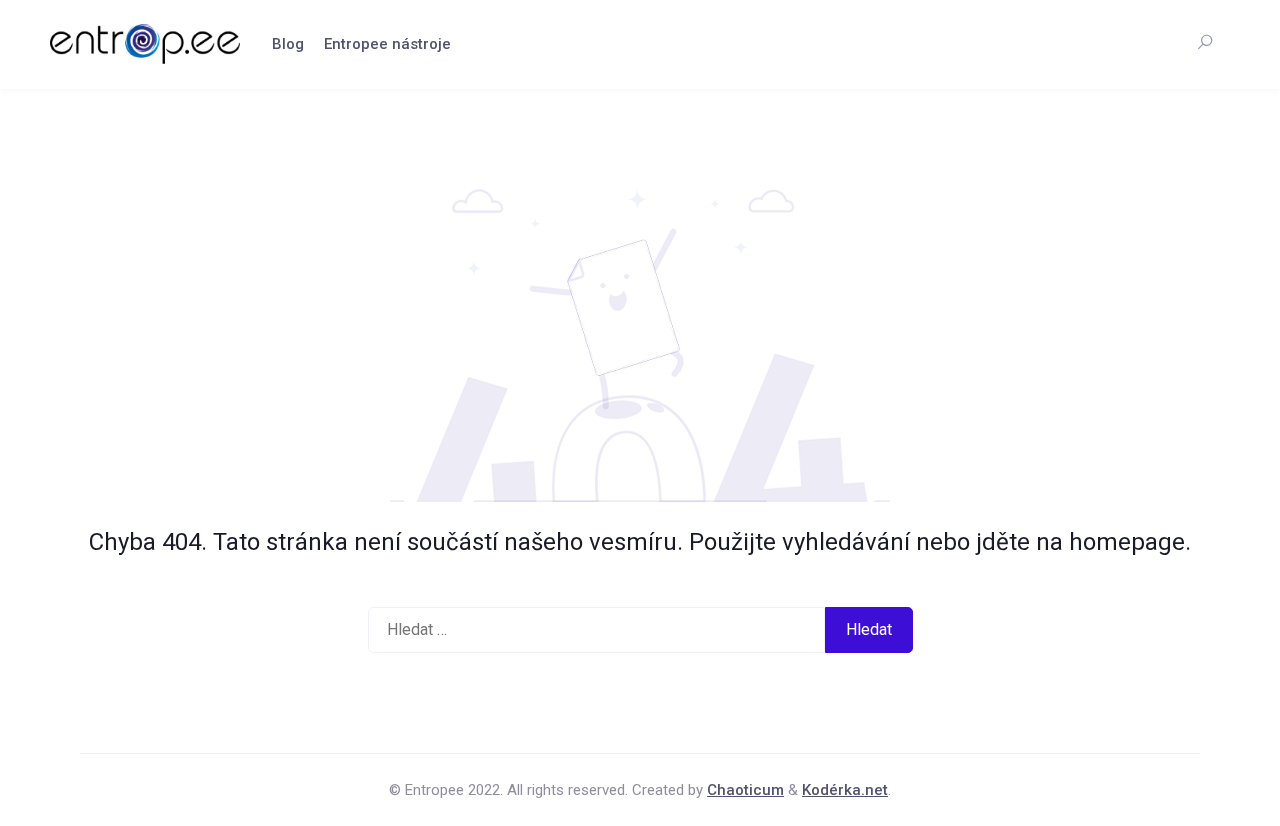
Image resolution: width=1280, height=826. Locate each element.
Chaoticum (745, 790)
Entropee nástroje (387, 44)
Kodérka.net (845, 790)
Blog (288, 44)
